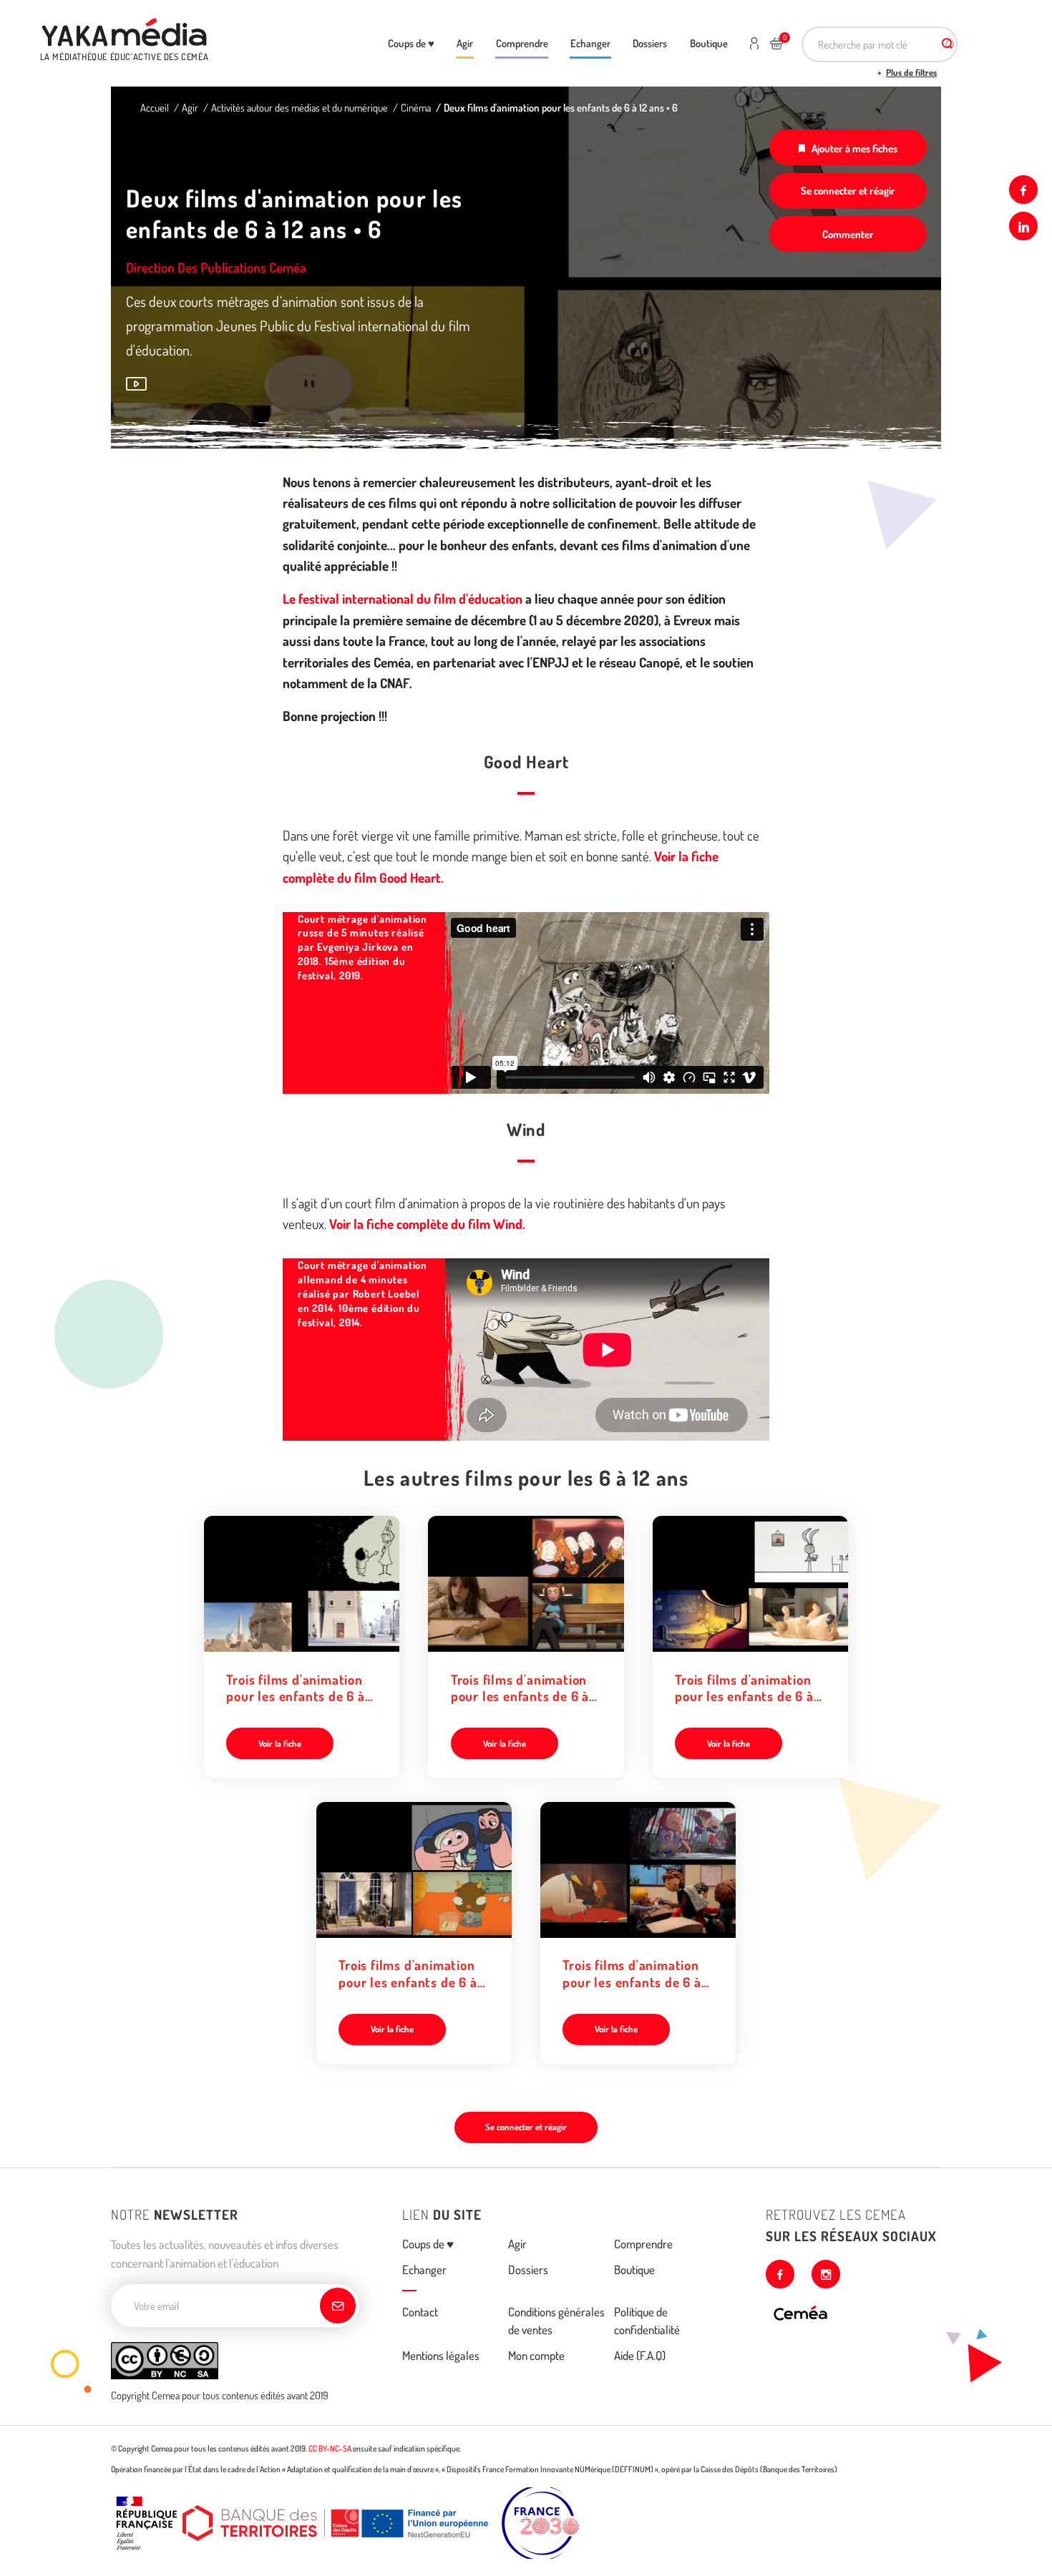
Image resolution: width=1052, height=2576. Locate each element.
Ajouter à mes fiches (854, 148)
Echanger (590, 43)
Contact (420, 2312)
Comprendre (522, 43)
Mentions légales (441, 2355)
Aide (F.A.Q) (640, 2355)
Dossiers (650, 43)
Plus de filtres (911, 72)
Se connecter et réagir (848, 190)
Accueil (155, 107)
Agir (465, 43)
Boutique (709, 43)
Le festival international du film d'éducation (403, 598)
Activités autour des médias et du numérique (299, 107)
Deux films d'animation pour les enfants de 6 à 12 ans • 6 (561, 107)
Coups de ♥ (411, 43)
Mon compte (536, 2355)
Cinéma (416, 107)
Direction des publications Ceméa (216, 267)
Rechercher (947, 44)
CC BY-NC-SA (330, 2448)
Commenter (848, 234)
